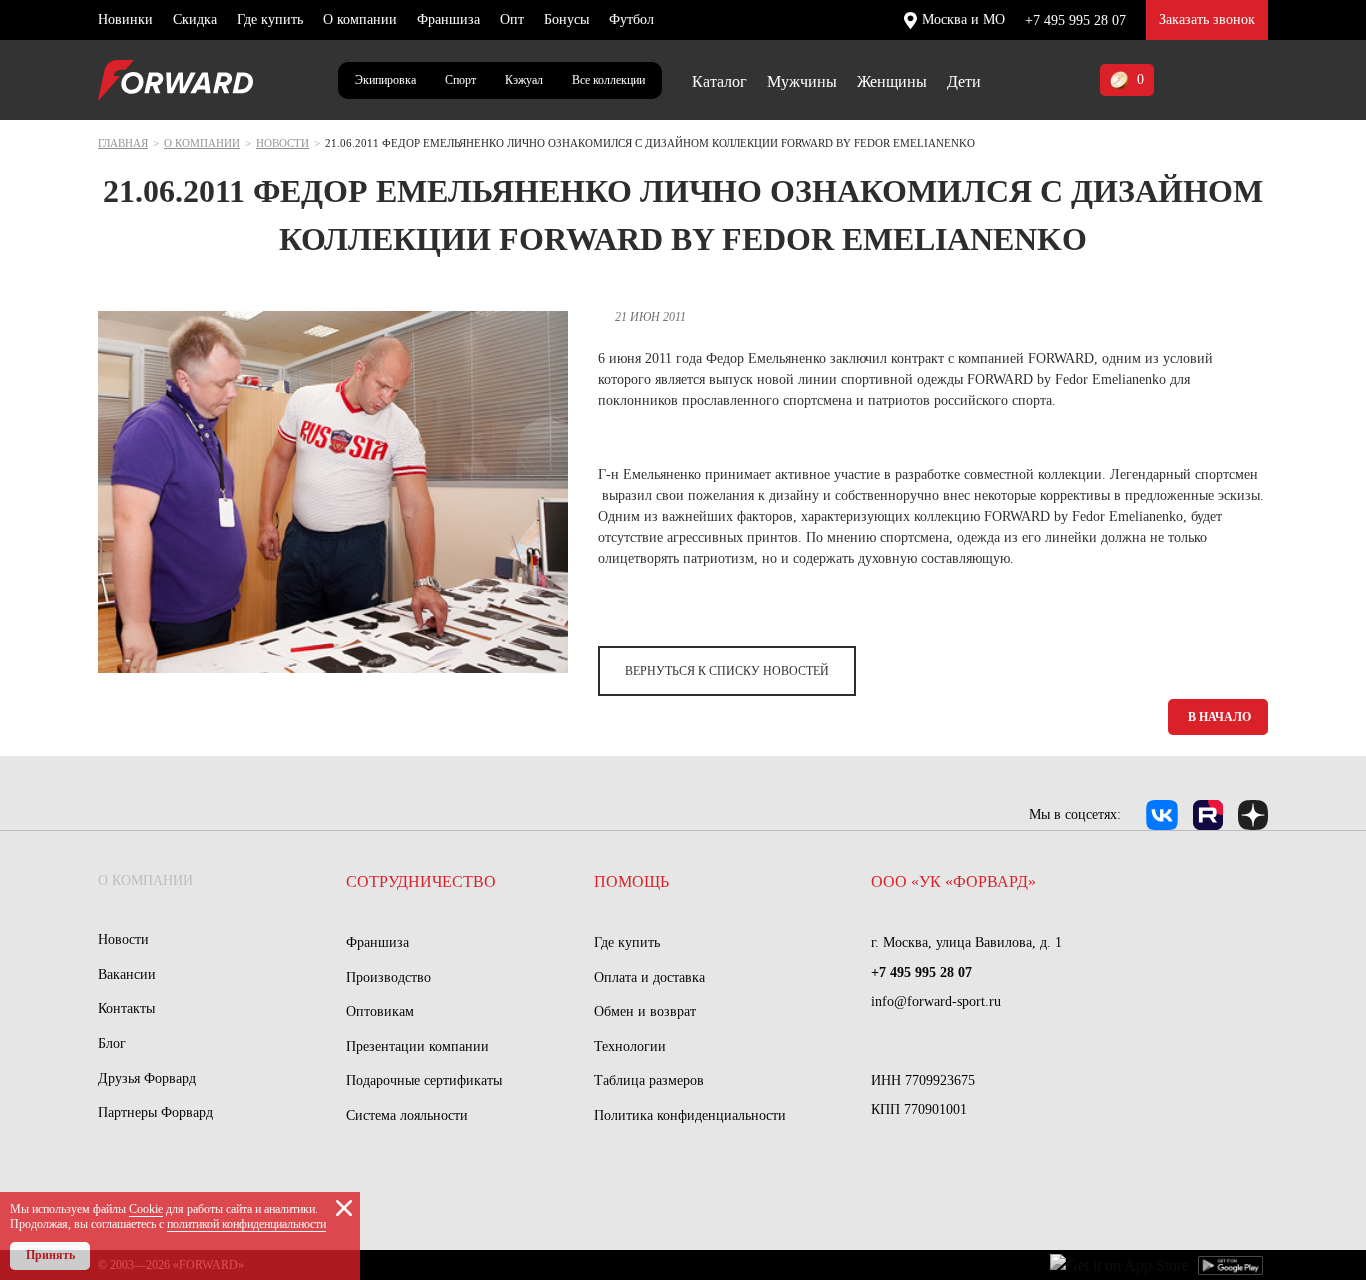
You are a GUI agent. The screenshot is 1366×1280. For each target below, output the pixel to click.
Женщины (892, 81)
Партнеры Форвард (155, 1112)
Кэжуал (524, 80)
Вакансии (127, 974)
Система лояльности (407, 1115)
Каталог (719, 81)
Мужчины (802, 81)
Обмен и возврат (645, 1011)
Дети (964, 81)
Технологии (630, 1046)
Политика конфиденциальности (690, 1115)
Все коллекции (608, 80)
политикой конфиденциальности (246, 1224)
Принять (50, 1255)
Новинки (125, 19)
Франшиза (448, 19)
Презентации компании (417, 1046)
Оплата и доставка (649, 977)
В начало (1219, 717)
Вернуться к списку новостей (727, 671)
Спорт (460, 80)
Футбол (631, 19)
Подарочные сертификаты (424, 1080)
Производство (388, 977)
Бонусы (566, 19)
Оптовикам (380, 1011)
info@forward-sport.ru (936, 1001)
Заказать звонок (1207, 19)
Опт (512, 19)
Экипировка (385, 80)
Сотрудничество (421, 881)
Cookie (146, 1209)
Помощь (631, 881)
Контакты (126, 1008)
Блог (112, 1043)
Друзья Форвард (147, 1078)
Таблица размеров (649, 1080)
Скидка (195, 19)
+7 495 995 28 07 (1075, 20)
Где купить (270, 19)
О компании (360, 19)
